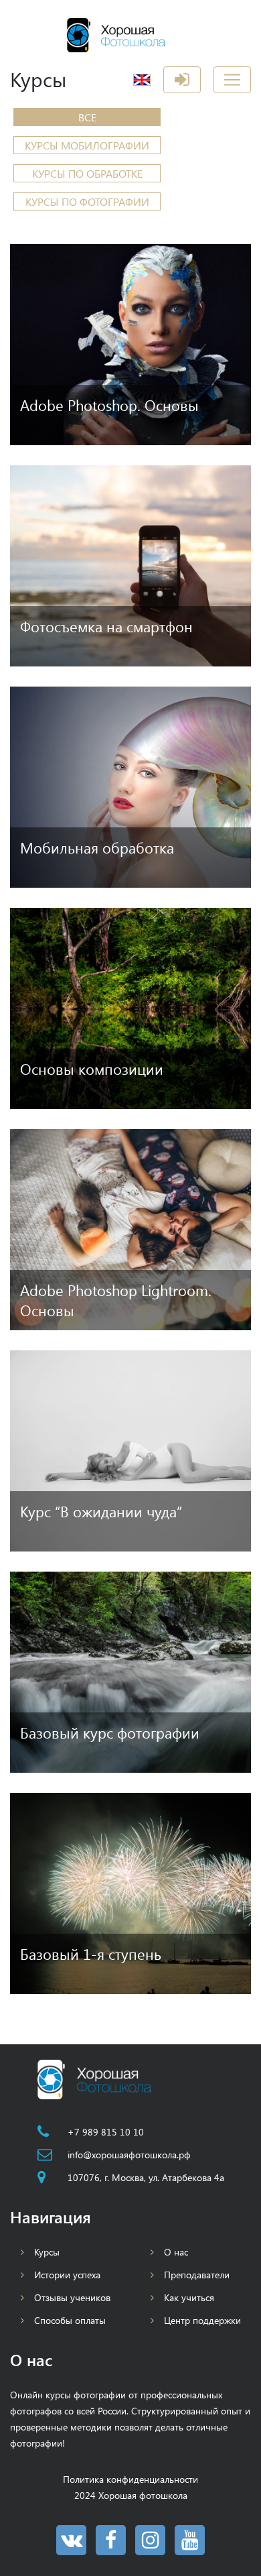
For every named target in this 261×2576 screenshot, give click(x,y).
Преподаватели (197, 2275)
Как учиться (189, 2297)
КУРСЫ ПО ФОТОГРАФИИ (87, 201)
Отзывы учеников (72, 2297)
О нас (176, 2252)
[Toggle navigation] (232, 80)
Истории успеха (67, 2275)
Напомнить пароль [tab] (153, 264)
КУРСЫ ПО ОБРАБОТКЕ (87, 173)
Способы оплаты (70, 2320)
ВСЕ (87, 117)
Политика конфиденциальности (130, 2479)
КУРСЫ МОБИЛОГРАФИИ (87, 145)
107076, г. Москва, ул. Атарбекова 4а (146, 2177)
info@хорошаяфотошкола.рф (129, 2155)
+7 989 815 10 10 (106, 2132)
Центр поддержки (202, 2320)
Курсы (47, 2252)
